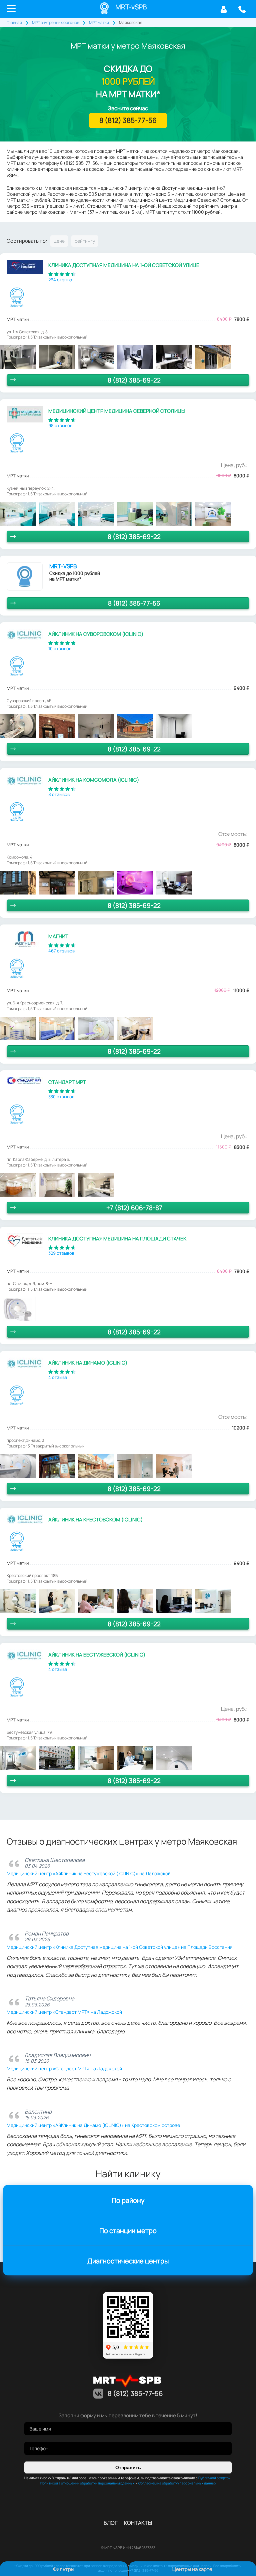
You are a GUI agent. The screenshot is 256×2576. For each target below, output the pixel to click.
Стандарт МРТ (67, 1082)
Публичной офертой (214, 2478)
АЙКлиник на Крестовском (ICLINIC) (95, 1520)
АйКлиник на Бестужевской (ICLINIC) (97, 1655)
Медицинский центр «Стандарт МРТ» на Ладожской (64, 2012)
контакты (138, 2523)
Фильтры (64, 2569)
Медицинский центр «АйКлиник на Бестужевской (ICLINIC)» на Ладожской (89, 1873)
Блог (110, 2523)
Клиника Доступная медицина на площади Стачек (117, 1239)
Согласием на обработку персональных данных (177, 2483)
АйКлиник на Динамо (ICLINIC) (88, 1363)
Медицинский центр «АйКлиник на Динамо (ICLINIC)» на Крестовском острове (93, 2125)
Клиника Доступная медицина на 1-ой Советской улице (124, 265)
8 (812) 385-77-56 (242, 9)
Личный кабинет (223, 9)
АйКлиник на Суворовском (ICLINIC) (96, 634)
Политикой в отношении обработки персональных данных (87, 2483)
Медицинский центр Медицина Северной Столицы (117, 411)
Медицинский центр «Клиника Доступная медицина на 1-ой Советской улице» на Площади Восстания (120, 1947)
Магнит (58, 936)
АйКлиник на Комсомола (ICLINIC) (94, 780)
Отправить (128, 2467)
